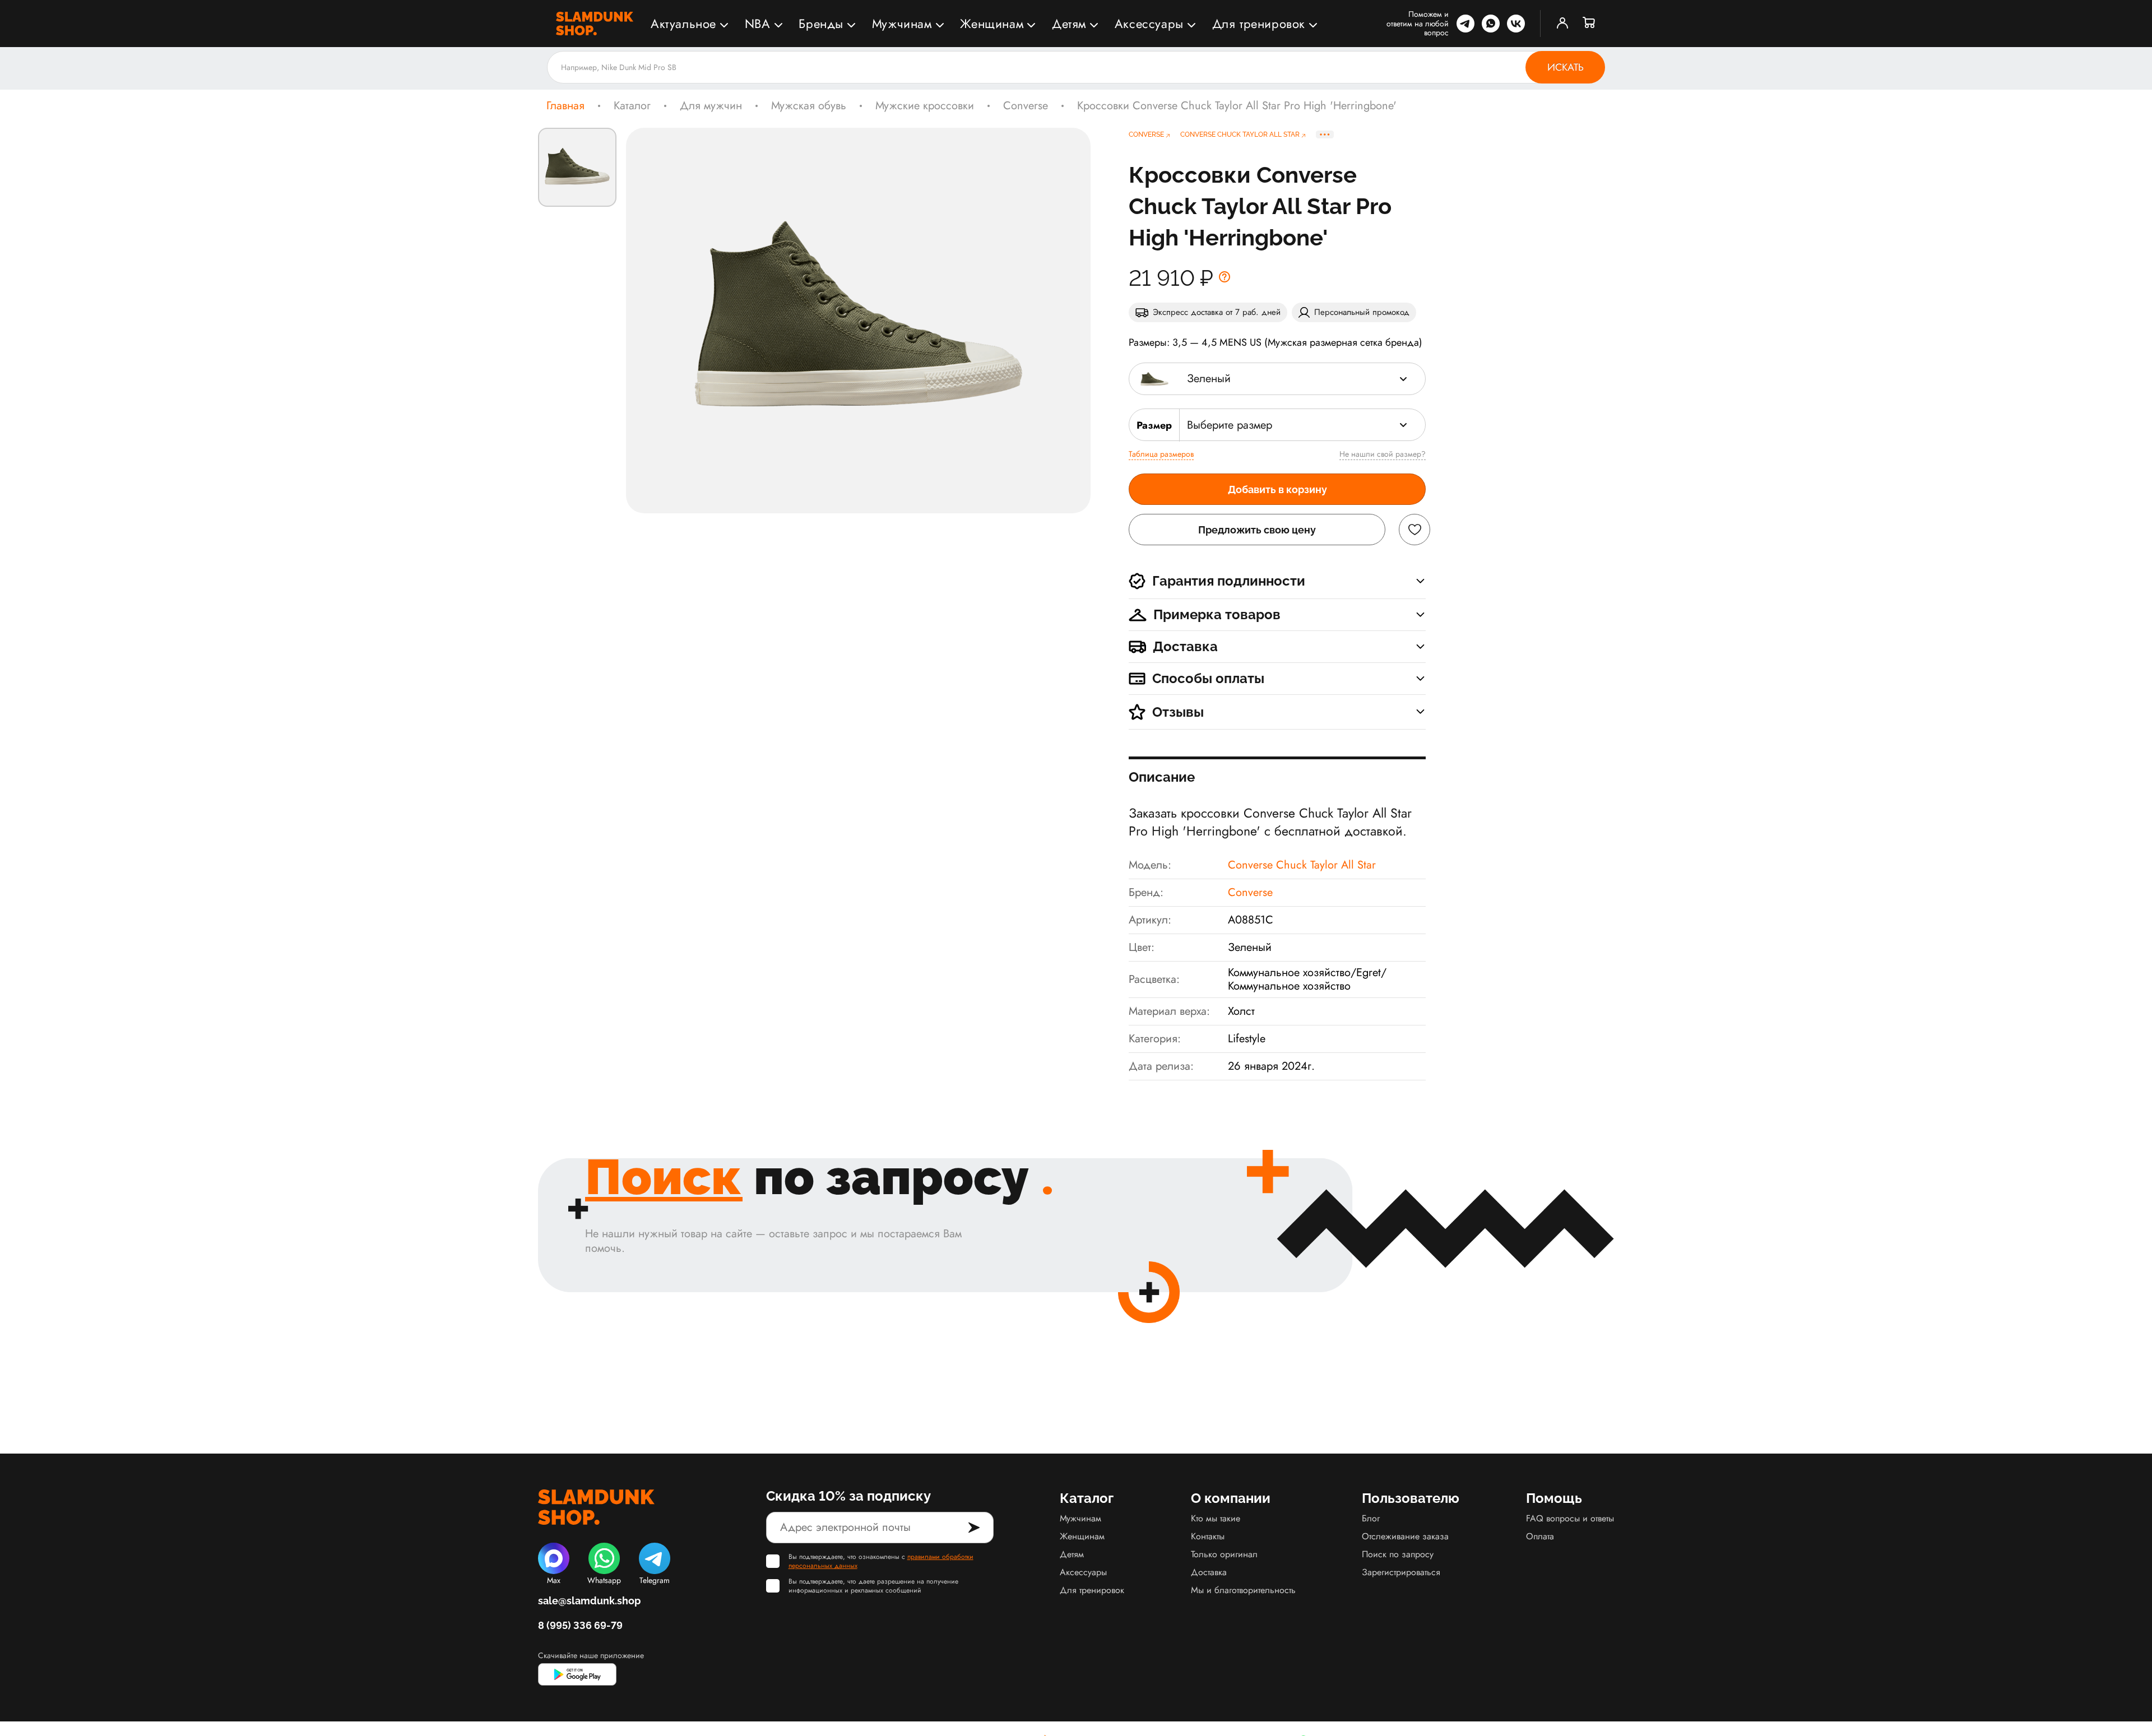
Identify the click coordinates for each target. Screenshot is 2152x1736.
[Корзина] (1589, 24)
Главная (565, 106)
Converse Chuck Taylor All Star (1302, 865)
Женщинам (992, 24)
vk (1516, 24)
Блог (1371, 1518)
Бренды (821, 24)
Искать (1566, 67)
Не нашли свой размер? (1383, 454)
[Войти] (1562, 24)
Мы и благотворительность (1243, 1590)
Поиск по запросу (1398, 1554)
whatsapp (1491, 24)
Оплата (1540, 1536)
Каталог (632, 106)
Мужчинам (902, 24)
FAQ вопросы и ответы (1570, 1518)
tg (1465, 24)
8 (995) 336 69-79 (580, 1625)
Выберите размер (1230, 425)
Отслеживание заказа (1405, 1536)
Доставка (1209, 1572)
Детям (1069, 24)
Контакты (1208, 1536)
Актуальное (683, 24)
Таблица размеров (1161, 454)
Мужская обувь (809, 106)
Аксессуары (1149, 24)
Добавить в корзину (1277, 489)
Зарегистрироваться (1401, 1572)
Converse (1026, 106)
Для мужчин (711, 106)
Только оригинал (1224, 1554)
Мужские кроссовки (925, 106)
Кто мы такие (1216, 1518)
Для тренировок (1259, 24)
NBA (758, 24)
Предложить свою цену (1257, 530)
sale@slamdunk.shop (589, 1601)
